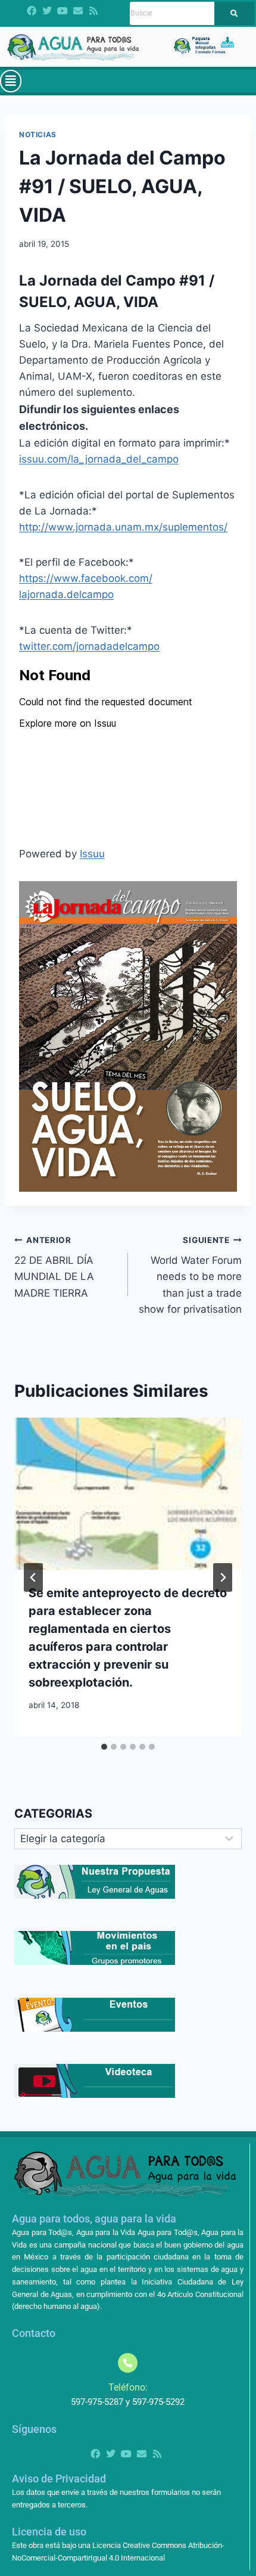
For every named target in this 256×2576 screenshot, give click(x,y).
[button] (11, 81)
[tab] (104, 1747)
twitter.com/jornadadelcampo (89, 646)
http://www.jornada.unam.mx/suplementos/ (123, 527)
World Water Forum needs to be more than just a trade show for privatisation (190, 1275)
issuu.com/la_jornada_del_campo (99, 459)
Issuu (92, 854)
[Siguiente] (223, 1577)
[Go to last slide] (33, 1577)
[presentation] (128, 1494)
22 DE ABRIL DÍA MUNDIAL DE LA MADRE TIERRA (54, 1267)
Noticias (38, 134)
